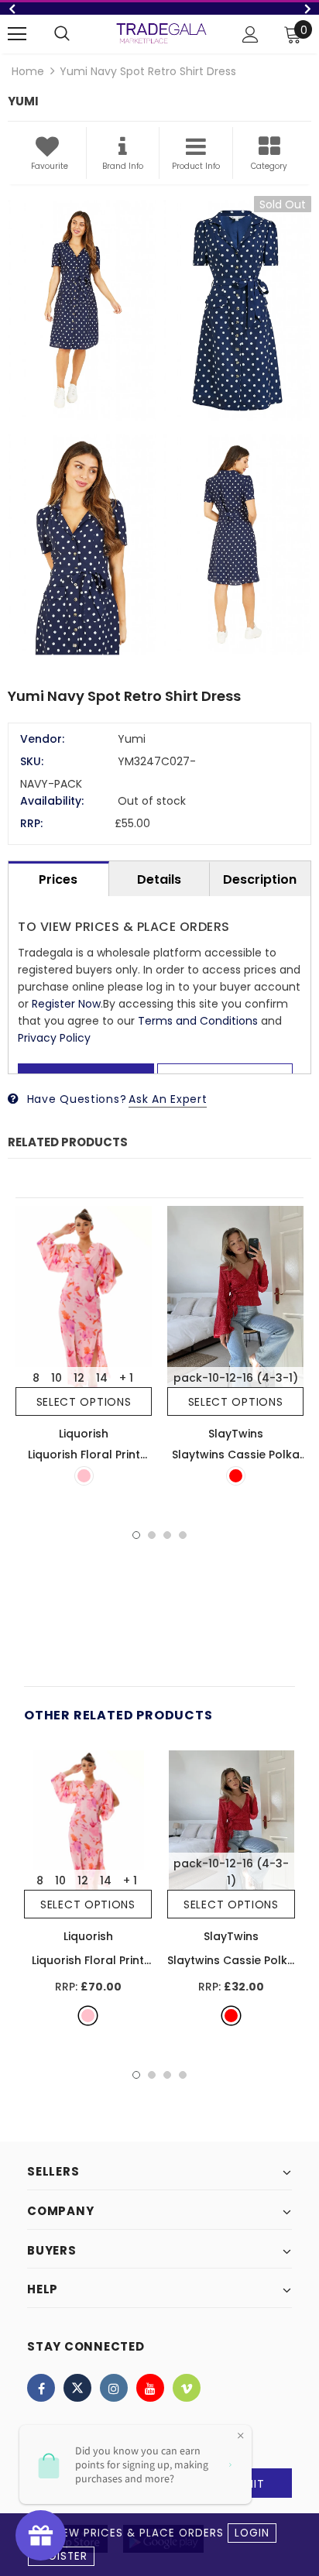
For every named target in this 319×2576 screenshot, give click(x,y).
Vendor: (42, 739)
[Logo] (161, 33)
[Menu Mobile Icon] (17, 34)
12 (79, 1378)
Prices (58, 879)
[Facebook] (41, 2388)
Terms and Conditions (198, 1021)
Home (28, 71)
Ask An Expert (168, 1099)
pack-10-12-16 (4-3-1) (236, 1378)
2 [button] (152, 1535)
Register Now (66, 1004)
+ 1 (126, 1378)
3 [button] (167, 1535)
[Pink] (84, 1476)
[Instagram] (114, 2388)
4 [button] (183, 1535)
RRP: (31, 823)
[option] (159, 430)
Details (159, 879)
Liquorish (84, 1434)
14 (102, 1378)
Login (252, 2533)
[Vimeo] (187, 2388)
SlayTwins (236, 1434)
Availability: (52, 801)
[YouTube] (150, 2388)
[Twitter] (77, 2388)
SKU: (32, 761)
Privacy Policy (54, 1038)
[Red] (236, 1476)
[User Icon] (250, 34)
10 (57, 1378)
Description (260, 879)
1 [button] (136, 1535)
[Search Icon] (62, 34)
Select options (84, 1402)
